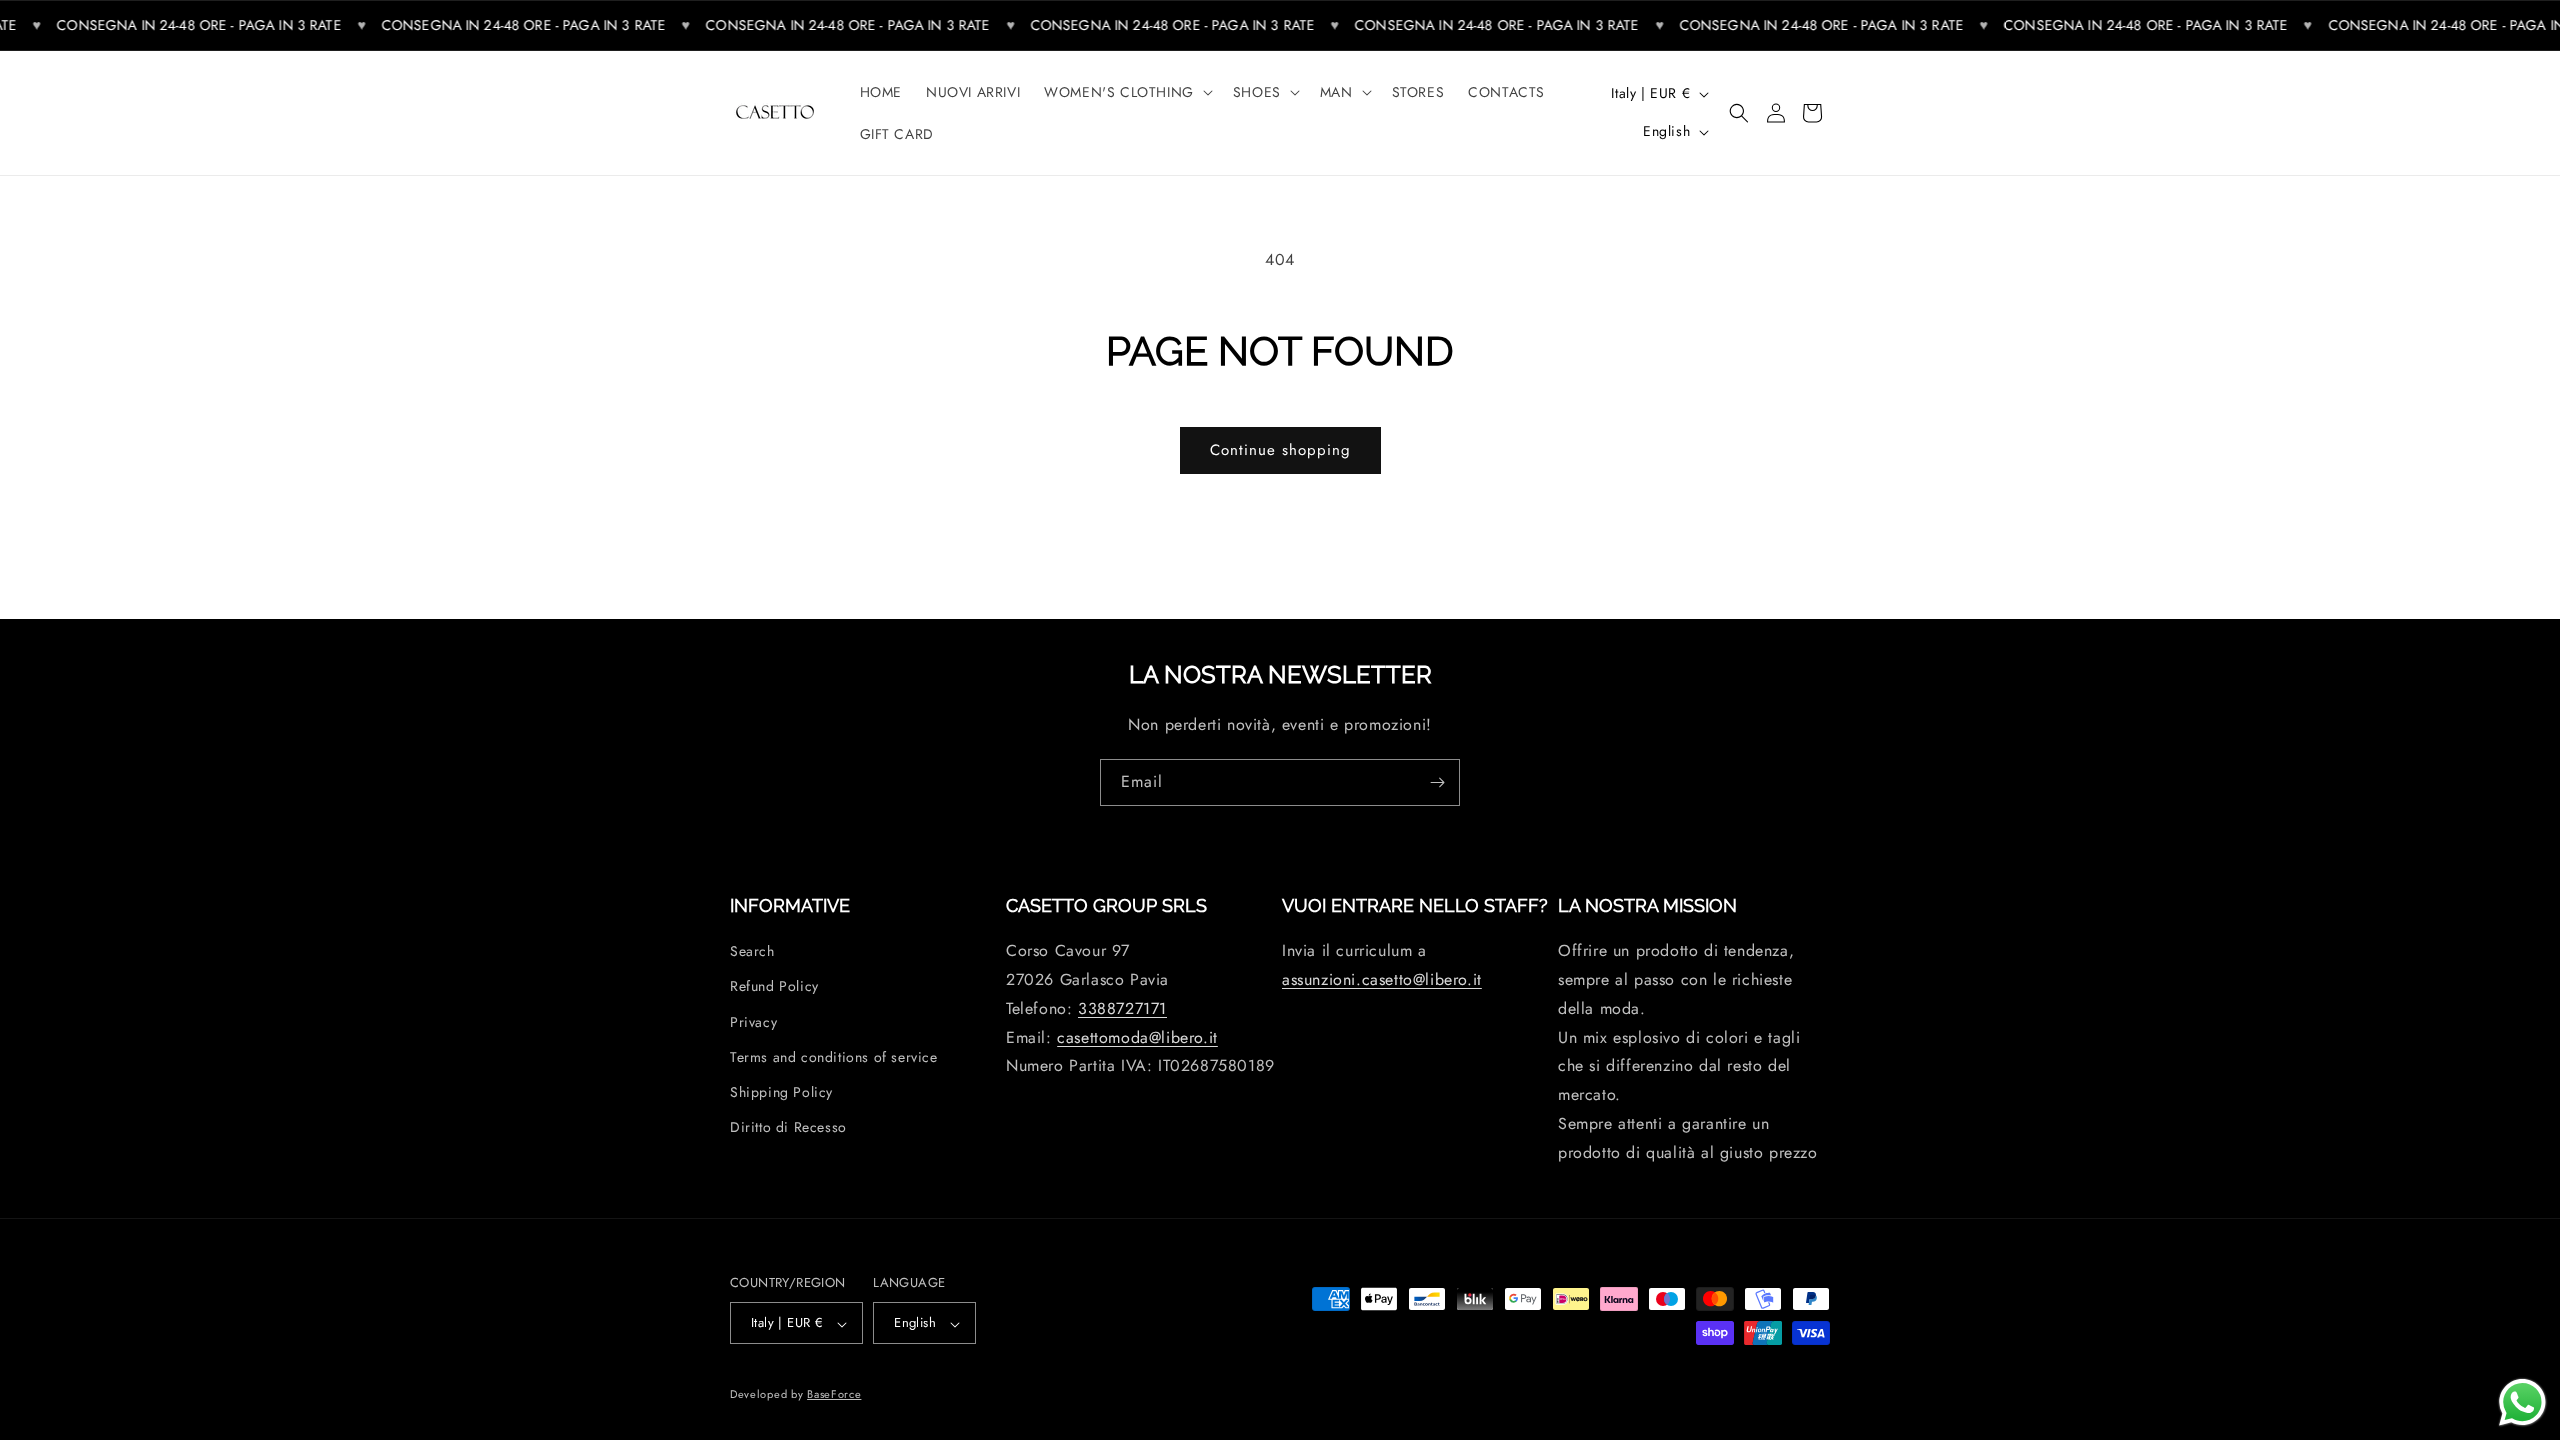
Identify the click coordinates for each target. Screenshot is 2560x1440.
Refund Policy (774, 987)
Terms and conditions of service (834, 1057)
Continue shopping (1280, 450)
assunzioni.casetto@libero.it (1382, 980)
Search (752, 952)
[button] (1126, 92)
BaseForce (834, 1394)
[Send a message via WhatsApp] (2522, 1402)
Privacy (753, 1022)
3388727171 (1122, 1008)
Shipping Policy (781, 1092)
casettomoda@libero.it (1137, 1037)
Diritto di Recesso (788, 1128)
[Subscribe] (1437, 782)
